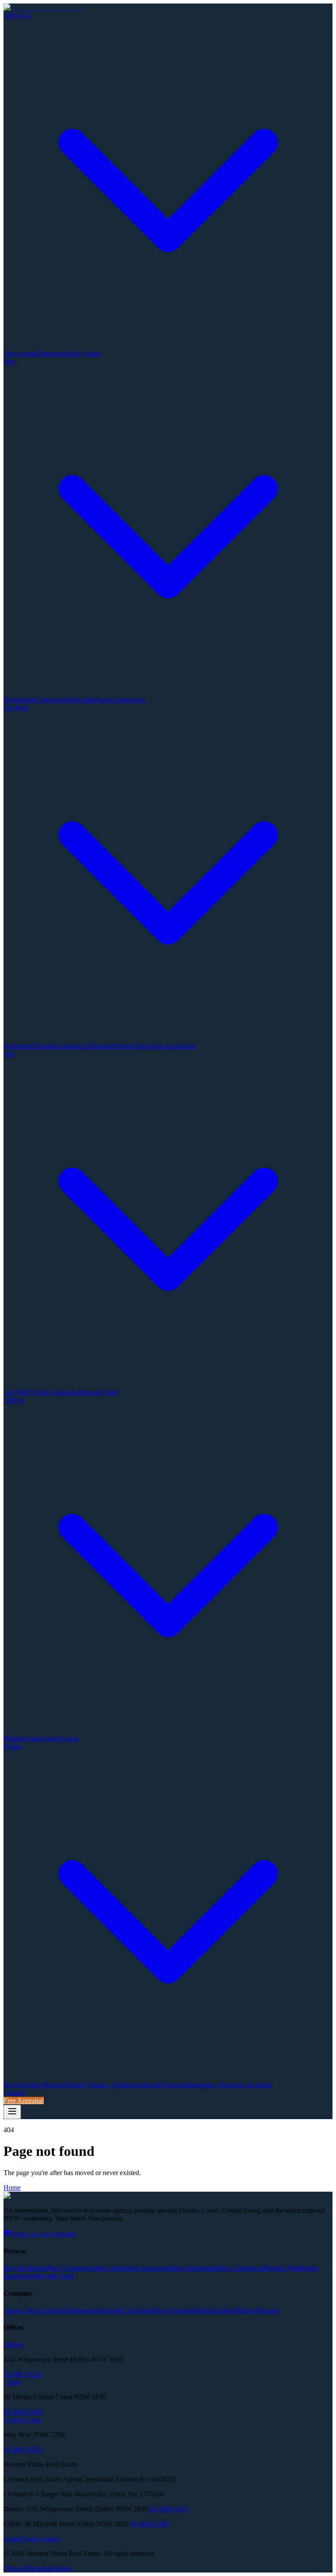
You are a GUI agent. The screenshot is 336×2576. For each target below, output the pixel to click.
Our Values (86, 353)
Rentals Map (130, 1046)
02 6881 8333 (23, 2374)
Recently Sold (98, 1392)
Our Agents (19, 353)
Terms (63, 2568)
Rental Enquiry (66, 2085)
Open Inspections (121, 700)
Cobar (31, 1739)
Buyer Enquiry (24, 2085)
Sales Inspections (147, 2268)
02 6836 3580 (23, 2412)
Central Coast (59, 1739)
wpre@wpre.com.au (32, 2539)
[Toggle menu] (12, 2112)
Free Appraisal (59, 1392)
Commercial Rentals (84, 1046)
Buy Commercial (71, 2268)
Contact (14, 2093)
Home (12, 2188)
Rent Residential (194, 2268)
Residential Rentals (30, 1046)
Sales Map (82, 700)
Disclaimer (39, 2568)
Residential (19, 700)
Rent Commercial (241, 2268)
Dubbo (13, 1739)
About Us (17, 2310)
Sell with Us (114, 2310)
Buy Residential (26, 2268)
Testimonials (53, 353)
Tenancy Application (115, 2085)
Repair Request (165, 2085)
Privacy (14, 2568)
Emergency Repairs (213, 2085)
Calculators (256, 2085)
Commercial (51, 700)
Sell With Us (21, 1392)
